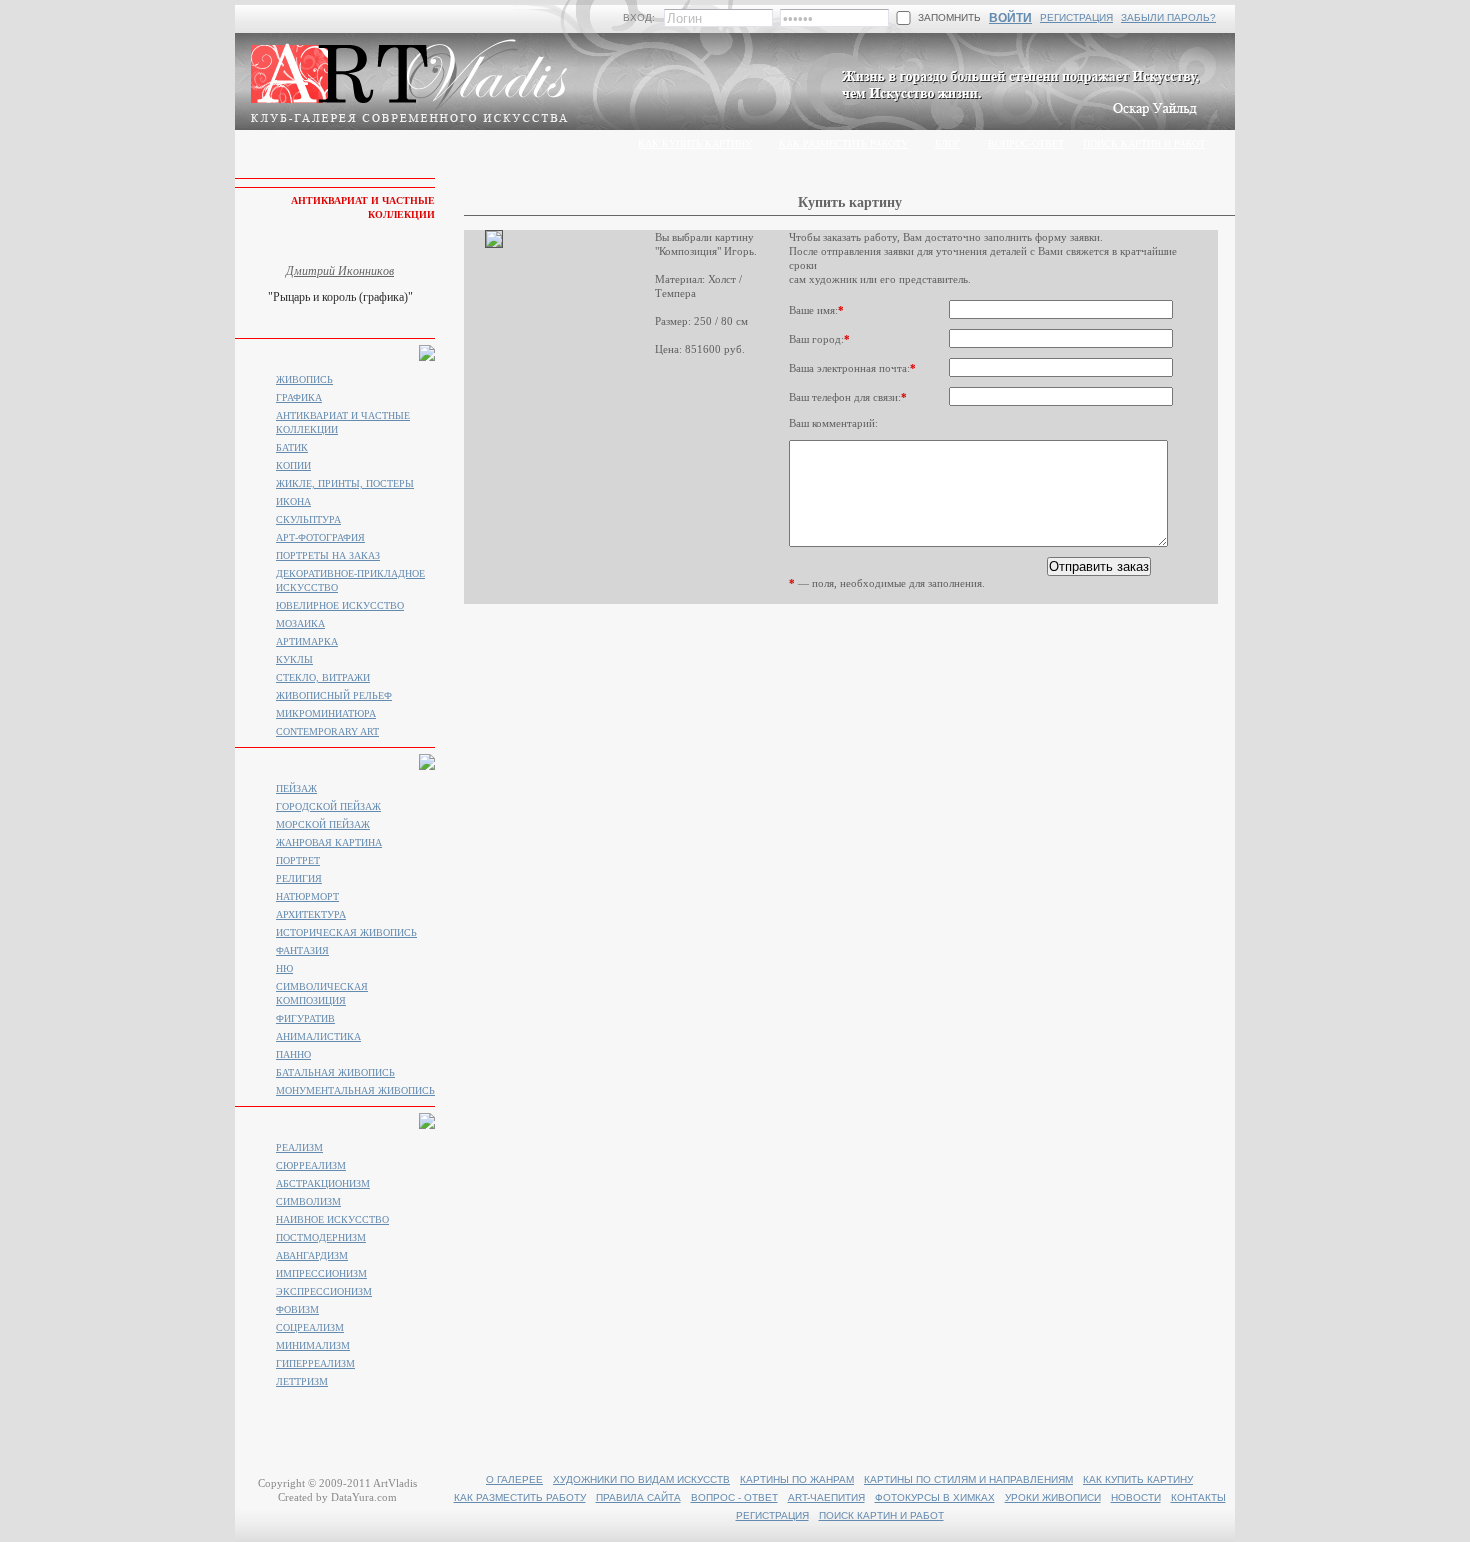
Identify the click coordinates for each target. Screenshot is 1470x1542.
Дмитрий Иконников (340, 271)
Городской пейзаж (328, 806)
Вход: (639, 17)
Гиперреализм (315, 1363)
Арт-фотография (320, 537)
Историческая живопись (346, 932)
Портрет (298, 860)
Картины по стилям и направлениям (968, 1479)
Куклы (294, 659)
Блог (948, 143)
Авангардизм (312, 1255)
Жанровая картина (329, 842)
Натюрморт (307, 896)
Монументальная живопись (355, 1090)
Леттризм (302, 1381)
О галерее (514, 1479)
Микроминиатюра (326, 713)
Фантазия (302, 950)
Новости (1136, 1497)
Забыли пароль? (1168, 17)
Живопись (304, 379)
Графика (299, 397)
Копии (293, 465)
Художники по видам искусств (641, 1479)
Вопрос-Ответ (1026, 143)
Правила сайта (638, 1497)
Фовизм (297, 1309)
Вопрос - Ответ (734, 1497)
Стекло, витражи (323, 677)
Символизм (308, 1201)
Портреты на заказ (328, 555)
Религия (299, 878)
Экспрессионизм (324, 1291)
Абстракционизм (323, 1183)
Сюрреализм (311, 1165)
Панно (293, 1054)
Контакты (1198, 1497)
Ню (284, 968)
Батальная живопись (335, 1072)
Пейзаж (296, 788)
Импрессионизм (321, 1273)
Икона (293, 501)
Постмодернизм (321, 1237)
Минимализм (313, 1345)
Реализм (299, 1147)
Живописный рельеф (334, 695)
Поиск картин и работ (1144, 143)
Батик (292, 447)
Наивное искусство (332, 1219)
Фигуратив (305, 1018)
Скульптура (308, 519)
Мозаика (300, 623)
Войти (1010, 18)
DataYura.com (364, 1497)
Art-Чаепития (826, 1497)
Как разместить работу (843, 143)
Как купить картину (695, 143)
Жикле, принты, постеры (345, 483)
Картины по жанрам (797, 1479)
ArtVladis (395, 1483)
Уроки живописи (1053, 1497)
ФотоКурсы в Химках (935, 1497)
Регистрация (1076, 17)
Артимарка (307, 641)
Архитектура (311, 914)
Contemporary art (327, 731)
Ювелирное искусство (340, 605)
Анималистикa (318, 1036)
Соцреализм (310, 1327)
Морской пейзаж (323, 824)
